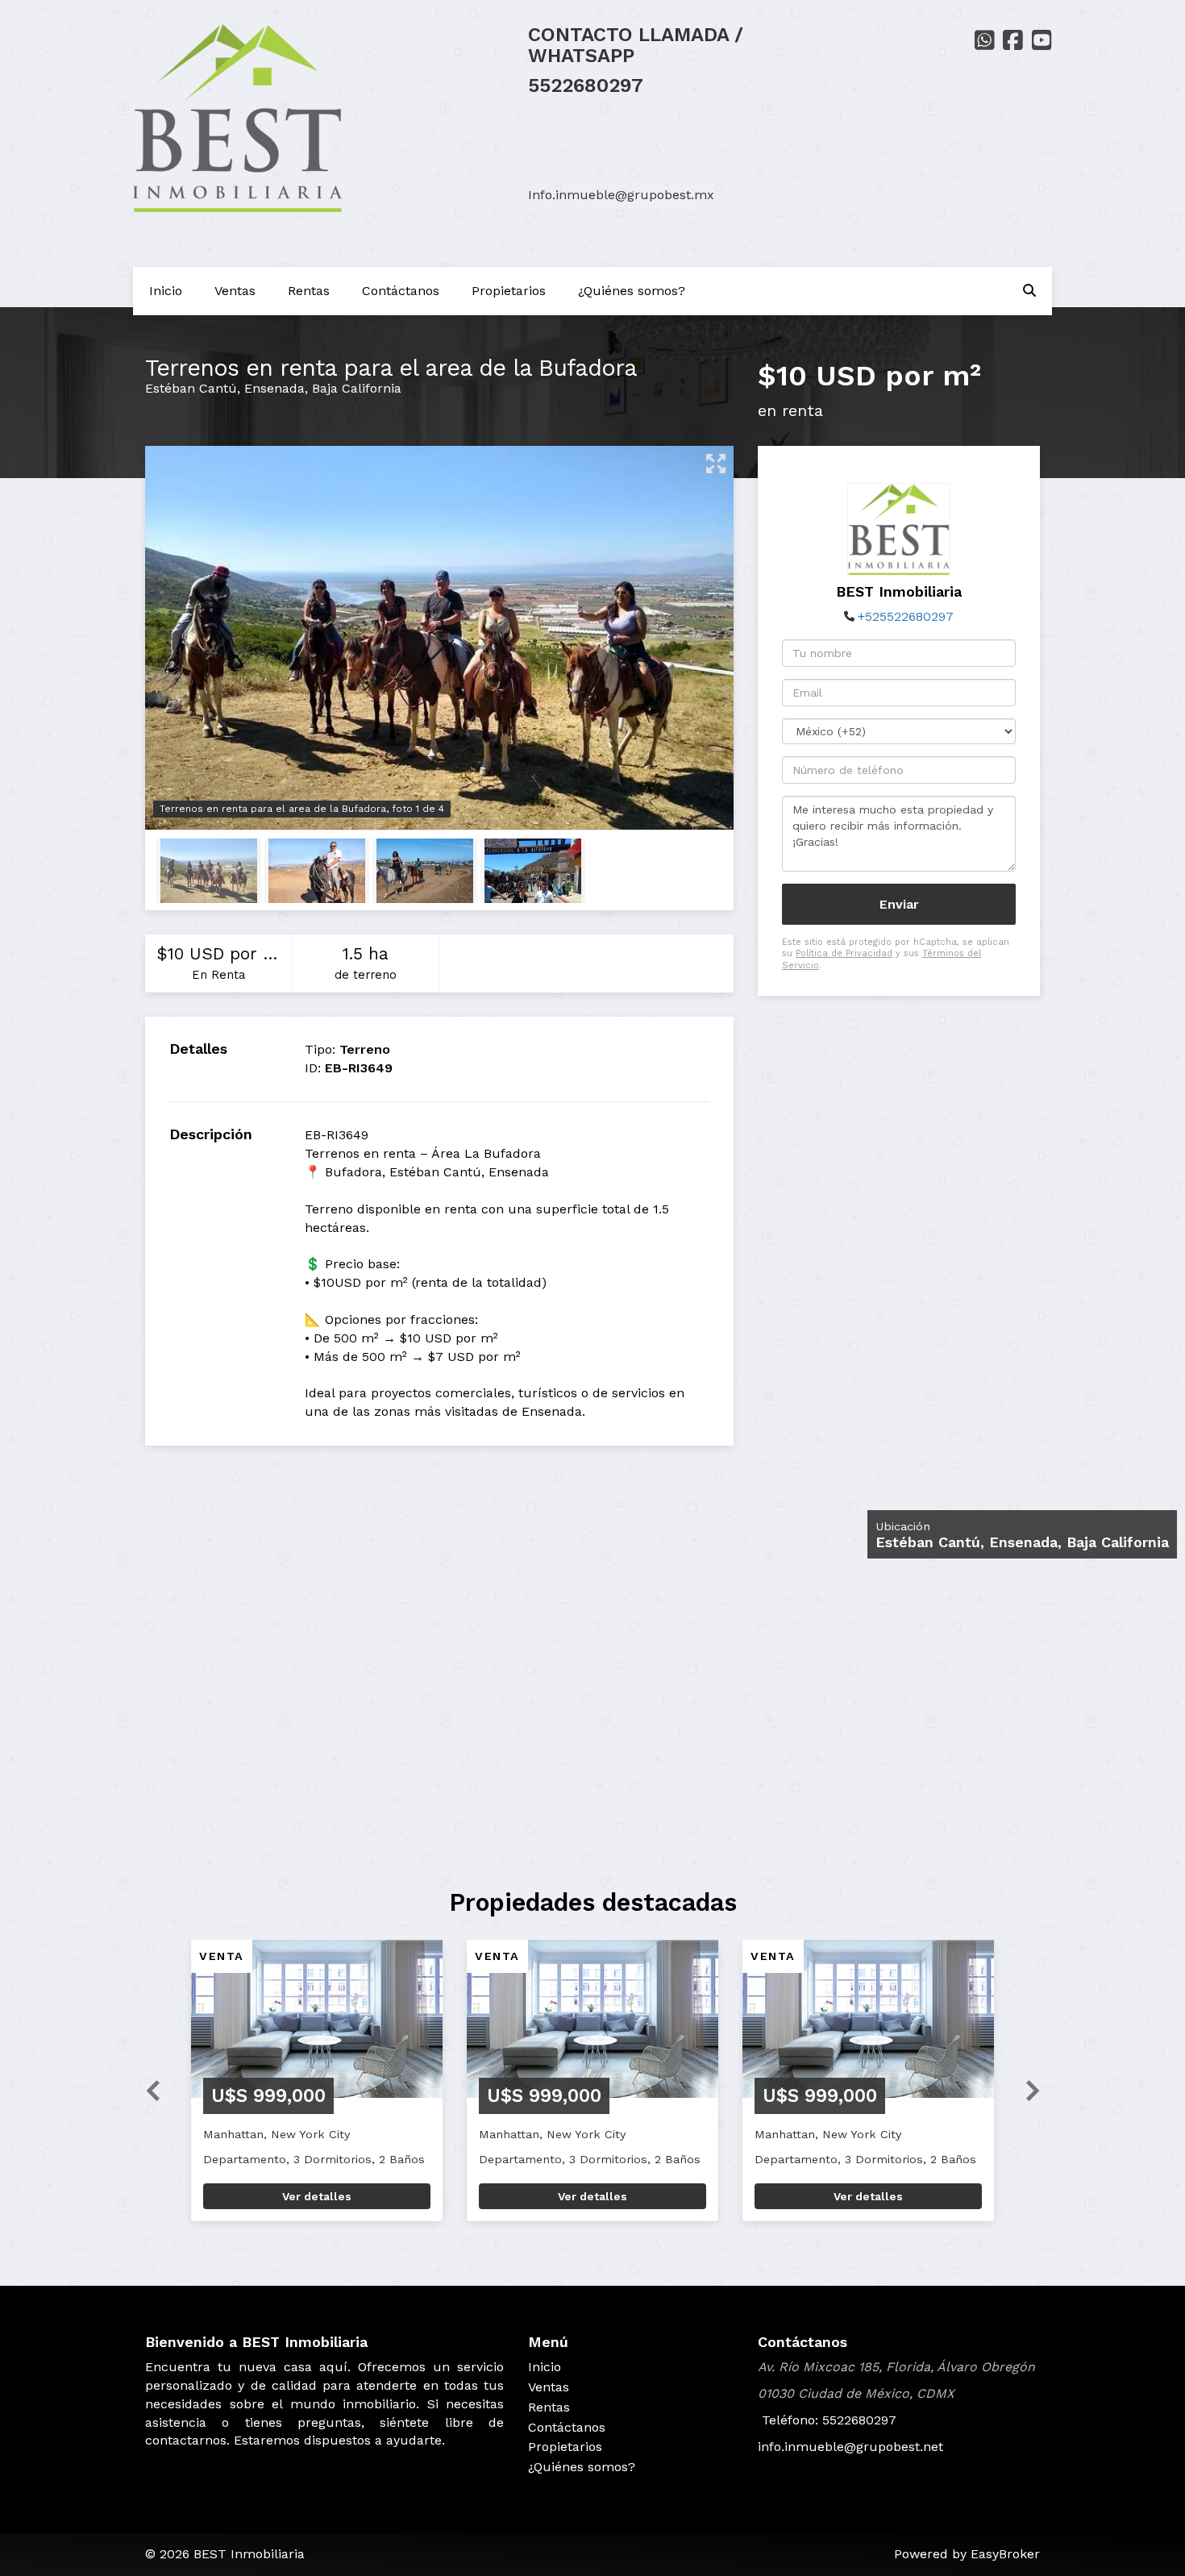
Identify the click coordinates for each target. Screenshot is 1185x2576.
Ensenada (274, 388)
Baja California (357, 388)
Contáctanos (401, 291)
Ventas (235, 291)
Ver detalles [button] (317, 2196)
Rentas (309, 291)
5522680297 (586, 85)
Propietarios (509, 291)
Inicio (166, 291)
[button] (147, 2089)
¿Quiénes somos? (632, 291)
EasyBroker (1005, 2554)
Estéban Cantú (191, 388)
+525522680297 (906, 616)
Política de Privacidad (844, 953)
